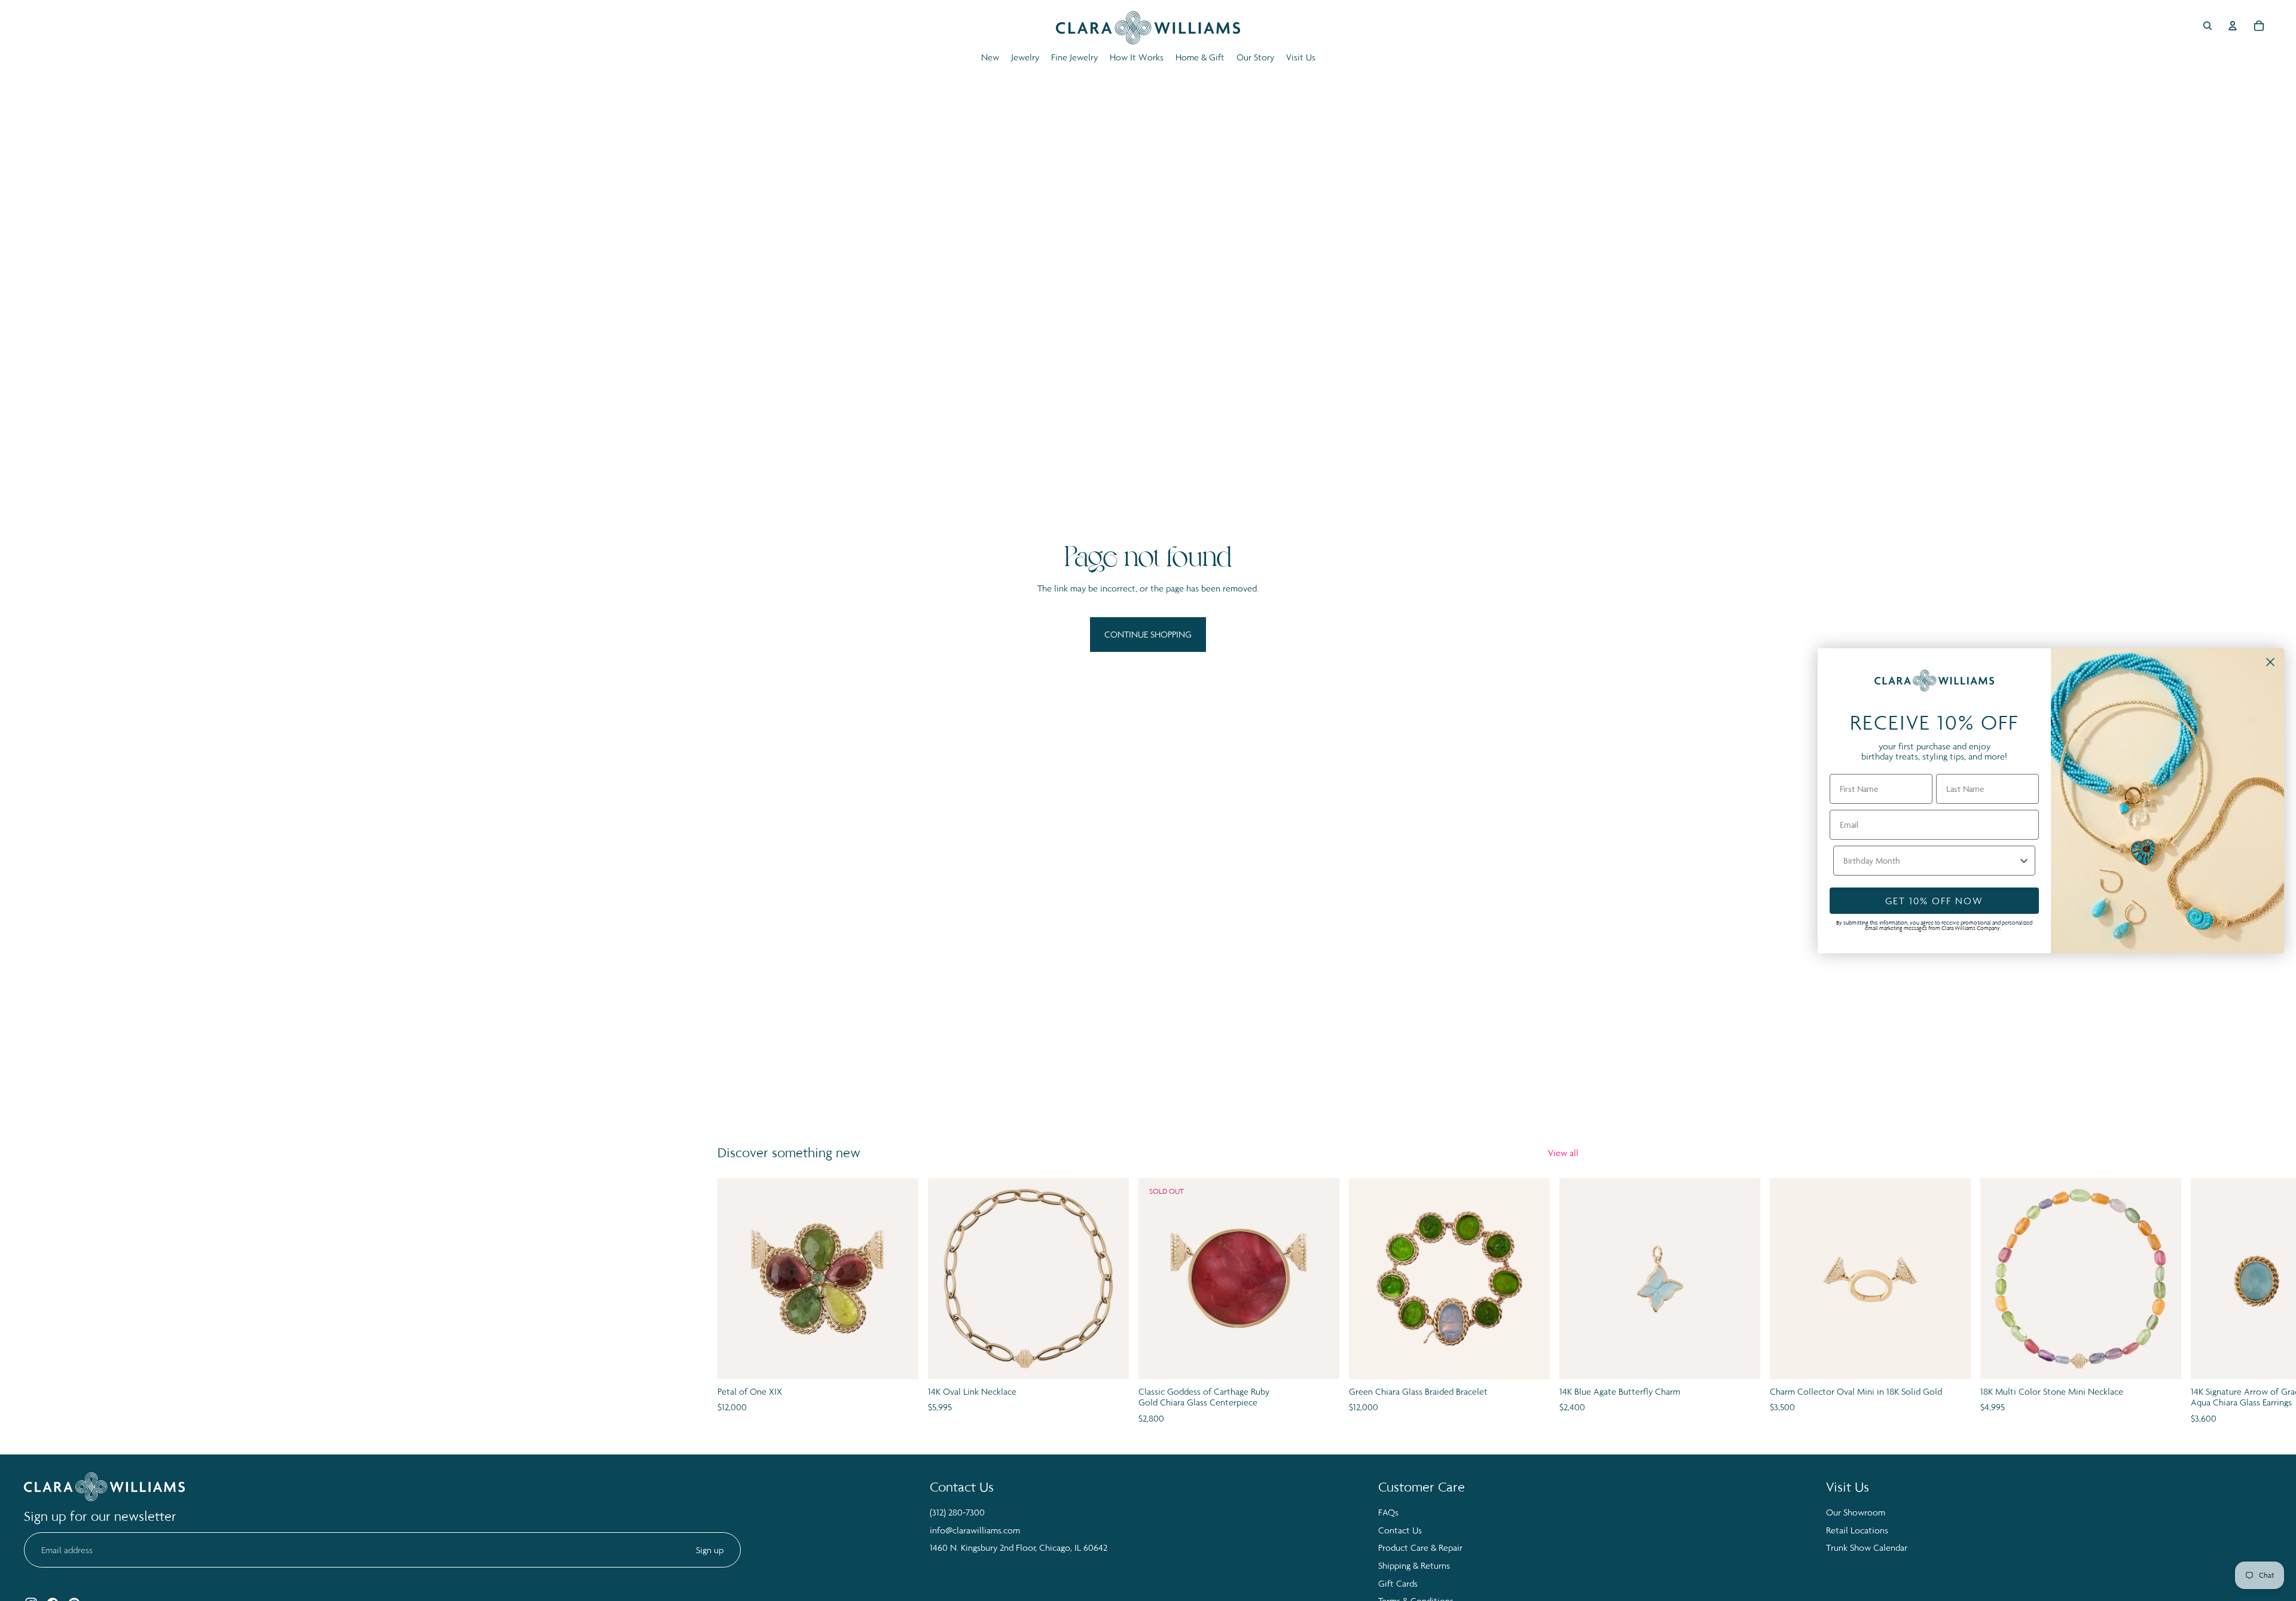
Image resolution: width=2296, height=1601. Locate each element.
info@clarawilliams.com (975, 1530)
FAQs (1388, 1512)
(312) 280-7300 (957, 1512)
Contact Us (1400, 1530)
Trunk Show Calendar (1867, 1547)
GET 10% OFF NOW (1934, 901)
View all (1563, 1153)
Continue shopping (1148, 634)
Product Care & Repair (1420, 1547)
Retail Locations (1857, 1530)
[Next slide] (1565, 1302)
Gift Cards (1398, 1583)
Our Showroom (1856, 1512)
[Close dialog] (2270, 662)
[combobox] (1931, 861)
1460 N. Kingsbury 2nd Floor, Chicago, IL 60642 (1019, 1547)
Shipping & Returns (1414, 1565)
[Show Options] (2024, 861)
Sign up (710, 1550)
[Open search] (2208, 26)
